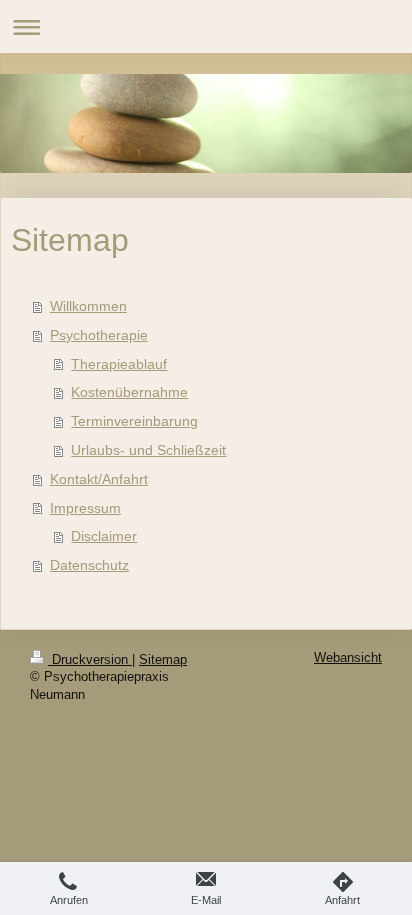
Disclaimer (104, 536)
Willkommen (88, 306)
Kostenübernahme (129, 392)
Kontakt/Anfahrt (99, 479)
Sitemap (163, 660)
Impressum (85, 508)
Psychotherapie (99, 335)
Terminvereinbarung (134, 421)
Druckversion (90, 660)
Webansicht (348, 658)
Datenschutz (89, 565)
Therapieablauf (119, 364)
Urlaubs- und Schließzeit (148, 450)
